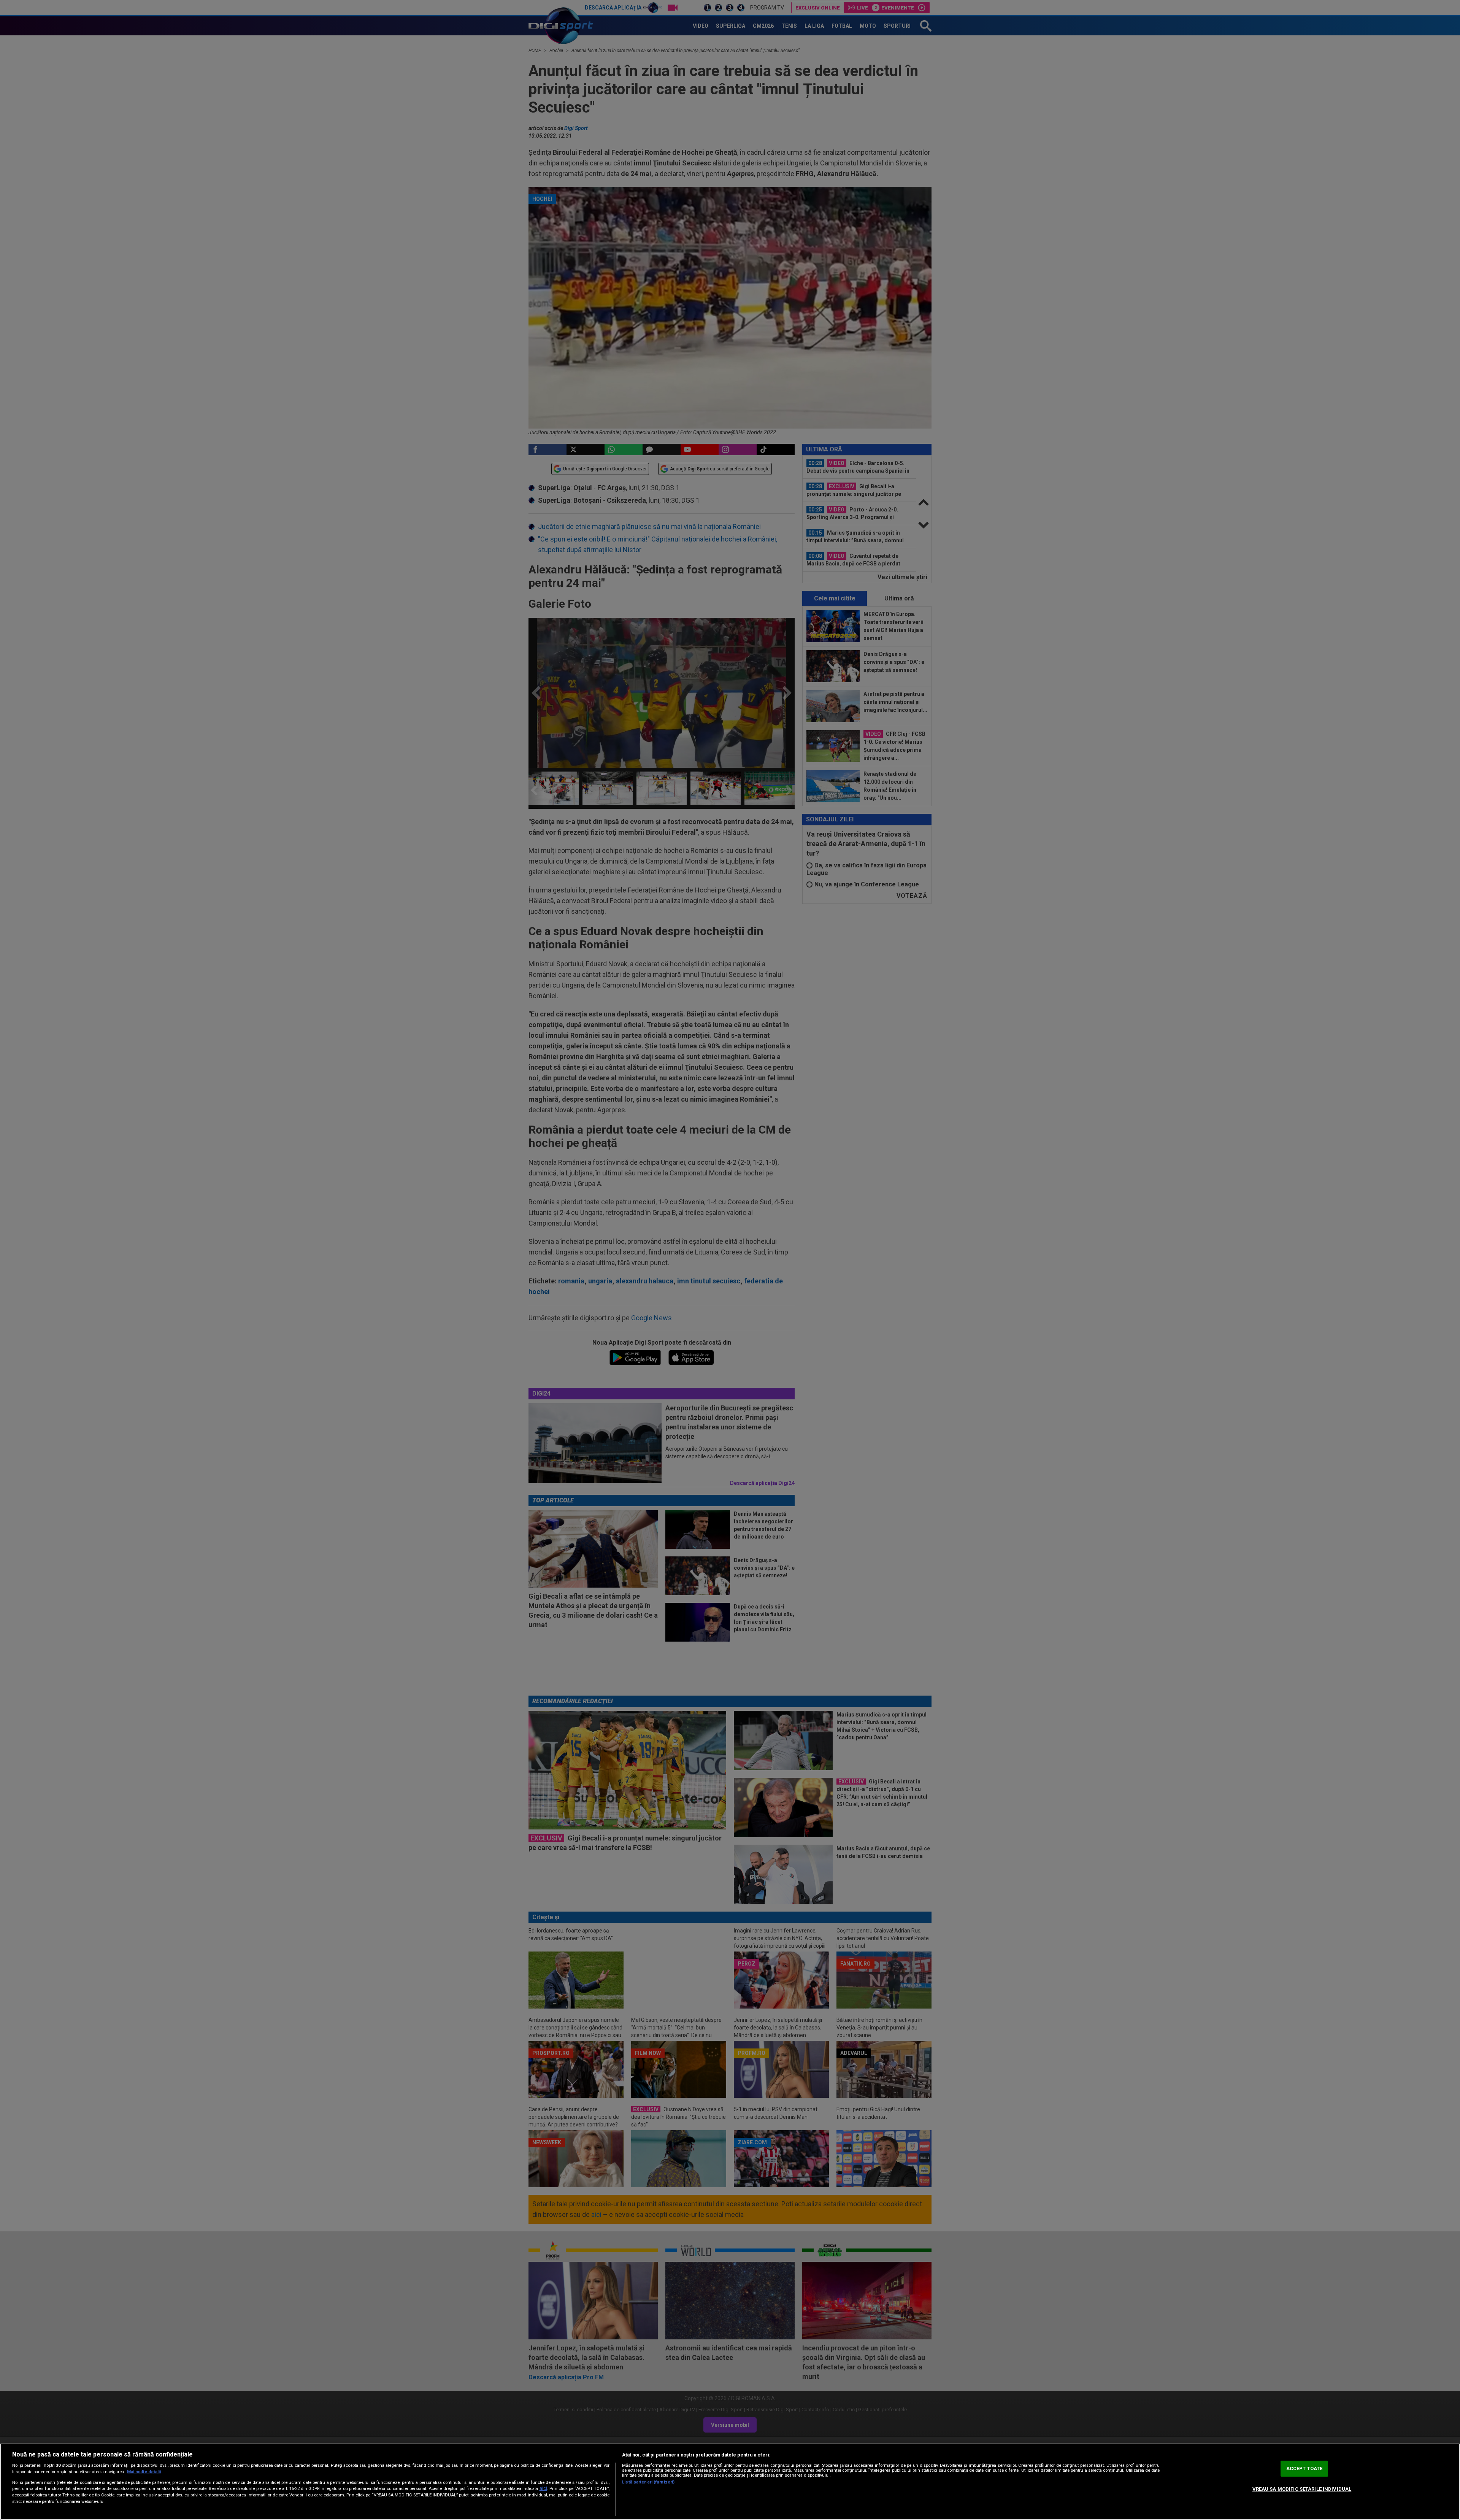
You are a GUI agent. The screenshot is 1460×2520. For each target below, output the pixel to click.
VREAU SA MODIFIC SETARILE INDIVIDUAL (1302, 2489)
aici (543, 2488)
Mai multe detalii (144, 2472)
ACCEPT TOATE (1304, 2468)
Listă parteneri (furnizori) (648, 2482)
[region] (730, 2482)
